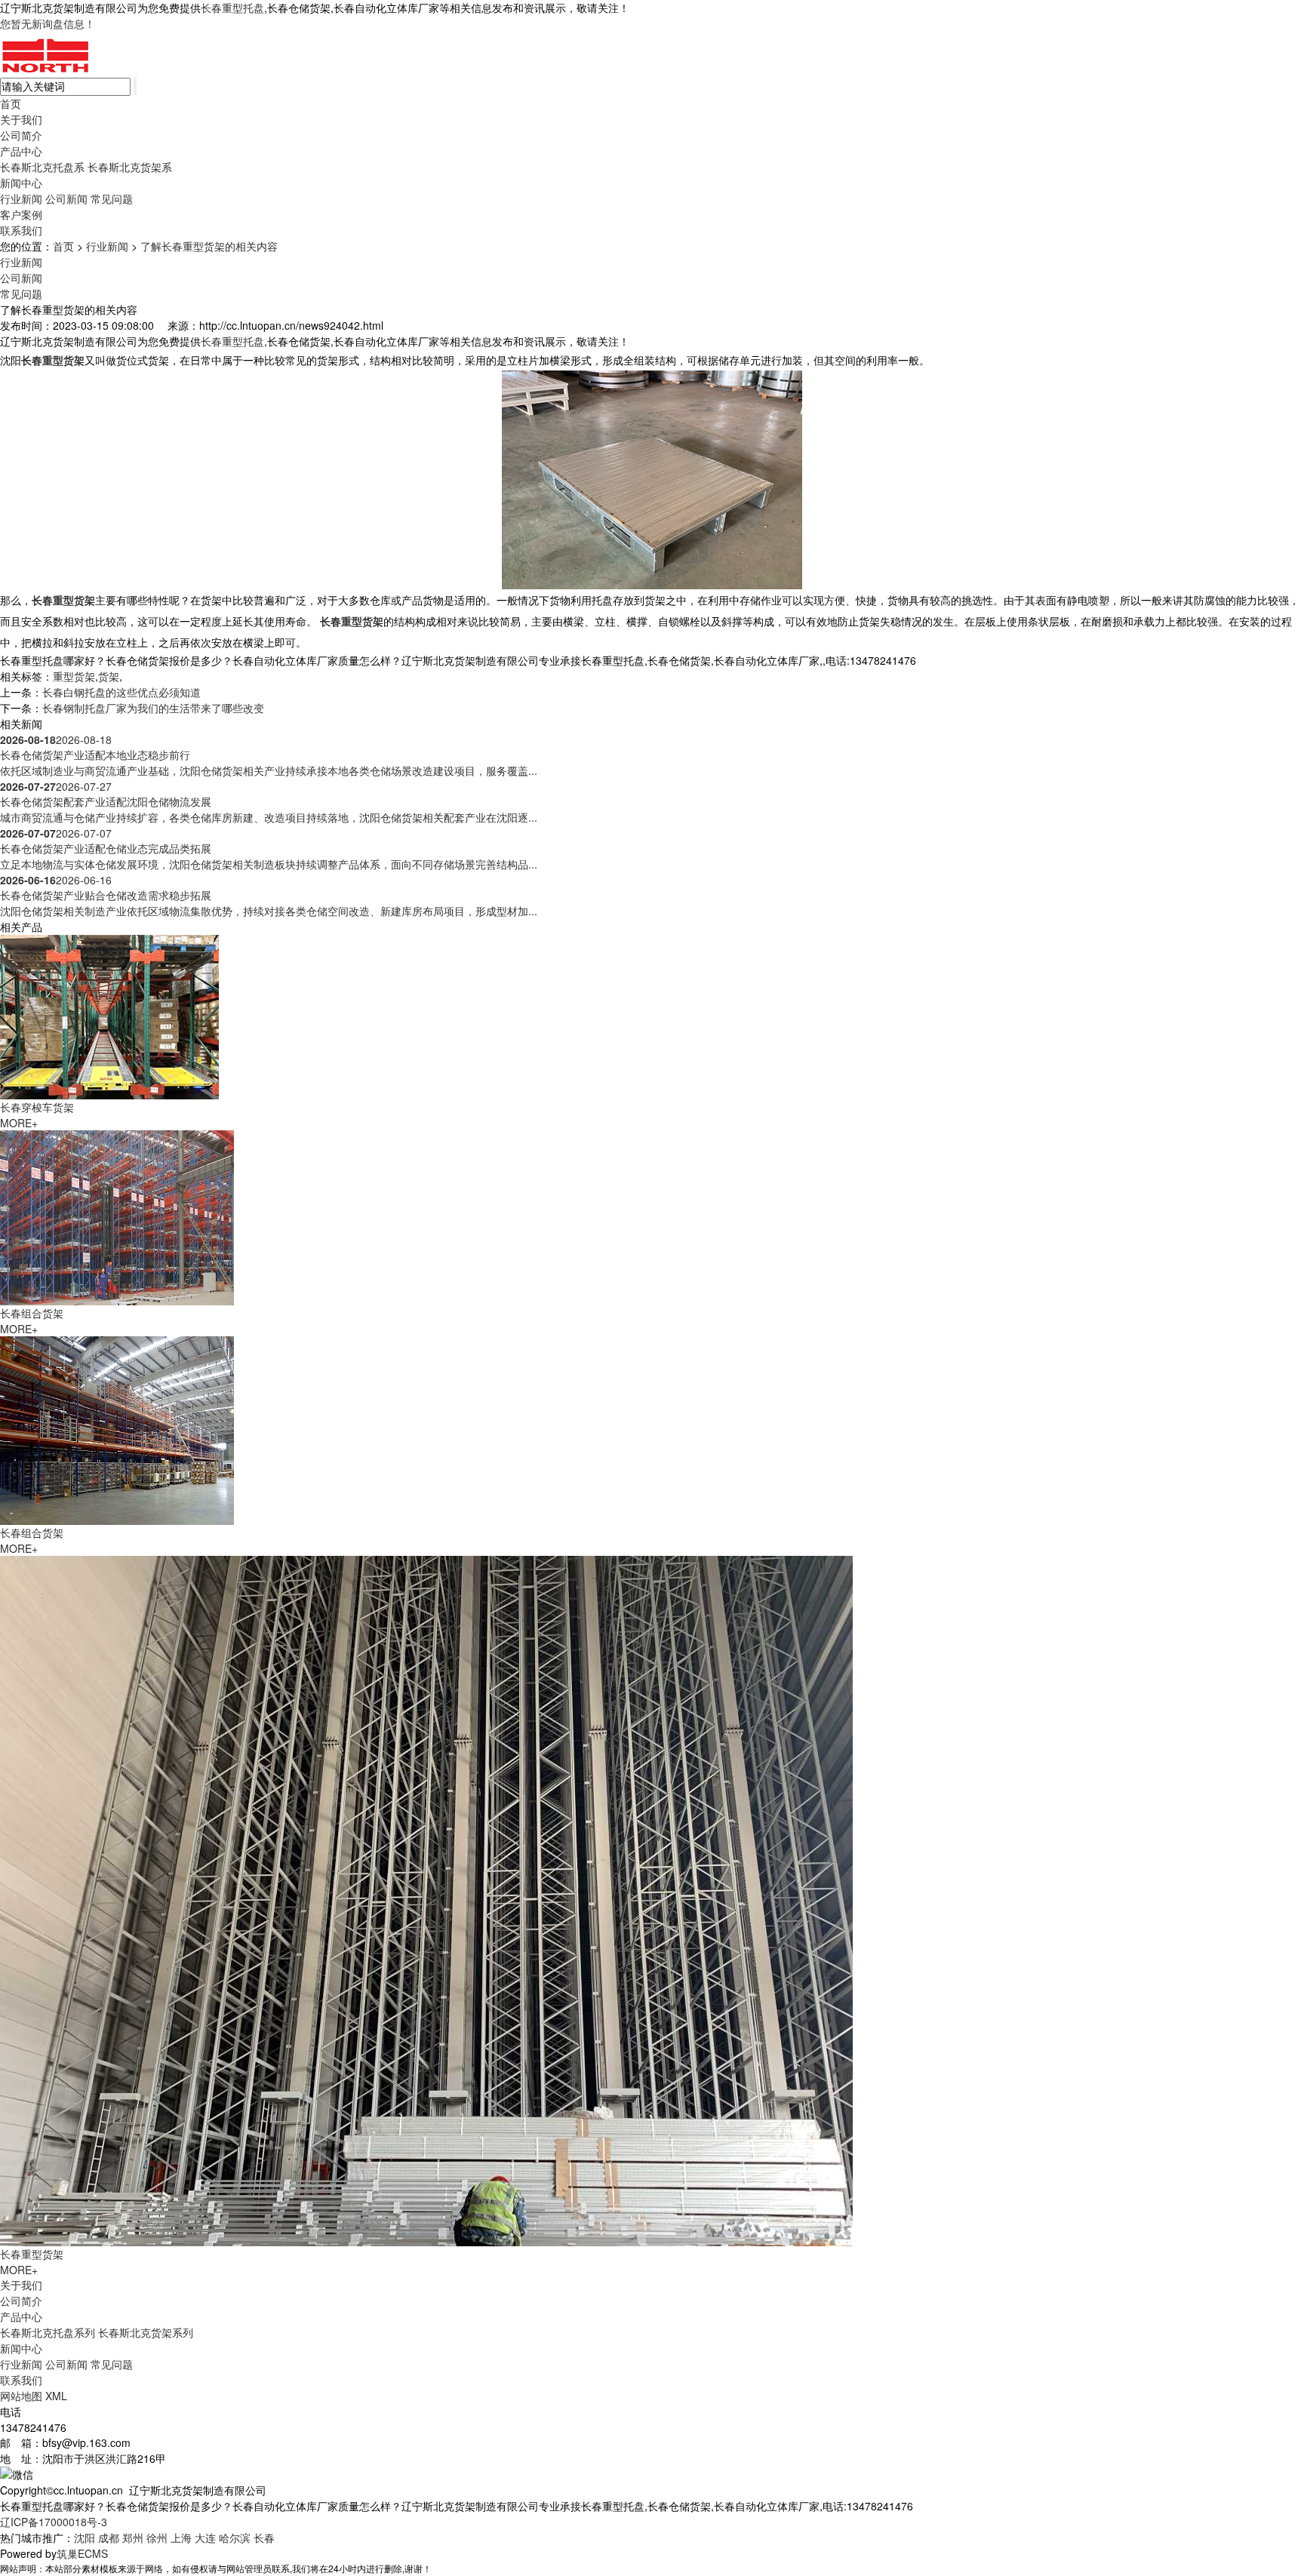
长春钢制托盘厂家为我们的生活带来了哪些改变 (153, 708)
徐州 (157, 2538)
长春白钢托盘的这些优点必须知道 (121, 692)
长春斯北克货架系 (130, 167)
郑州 (133, 2538)
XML (56, 2396)
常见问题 (112, 198)
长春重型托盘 (232, 8)
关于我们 (21, 119)
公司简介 (21, 135)
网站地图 (21, 2396)
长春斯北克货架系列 (146, 2332)
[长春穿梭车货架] (109, 1015)
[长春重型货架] (426, 1899)
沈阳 (85, 2538)
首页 (11, 103)
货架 (109, 676)
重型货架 (74, 676)
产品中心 (21, 151)
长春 (264, 2538)
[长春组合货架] (117, 1216)
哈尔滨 (235, 2538)
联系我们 (21, 230)
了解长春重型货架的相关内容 (209, 246)
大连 (205, 2538)
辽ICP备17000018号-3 (54, 2522)
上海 (181, 2538)
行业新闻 (21, 198)
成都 (109, 2538)
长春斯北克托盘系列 (48, 2332)
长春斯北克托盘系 (42, 167)
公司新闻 (66, 198)
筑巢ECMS (82, 2553)
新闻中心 (21, 183)
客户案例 (21, 214)
